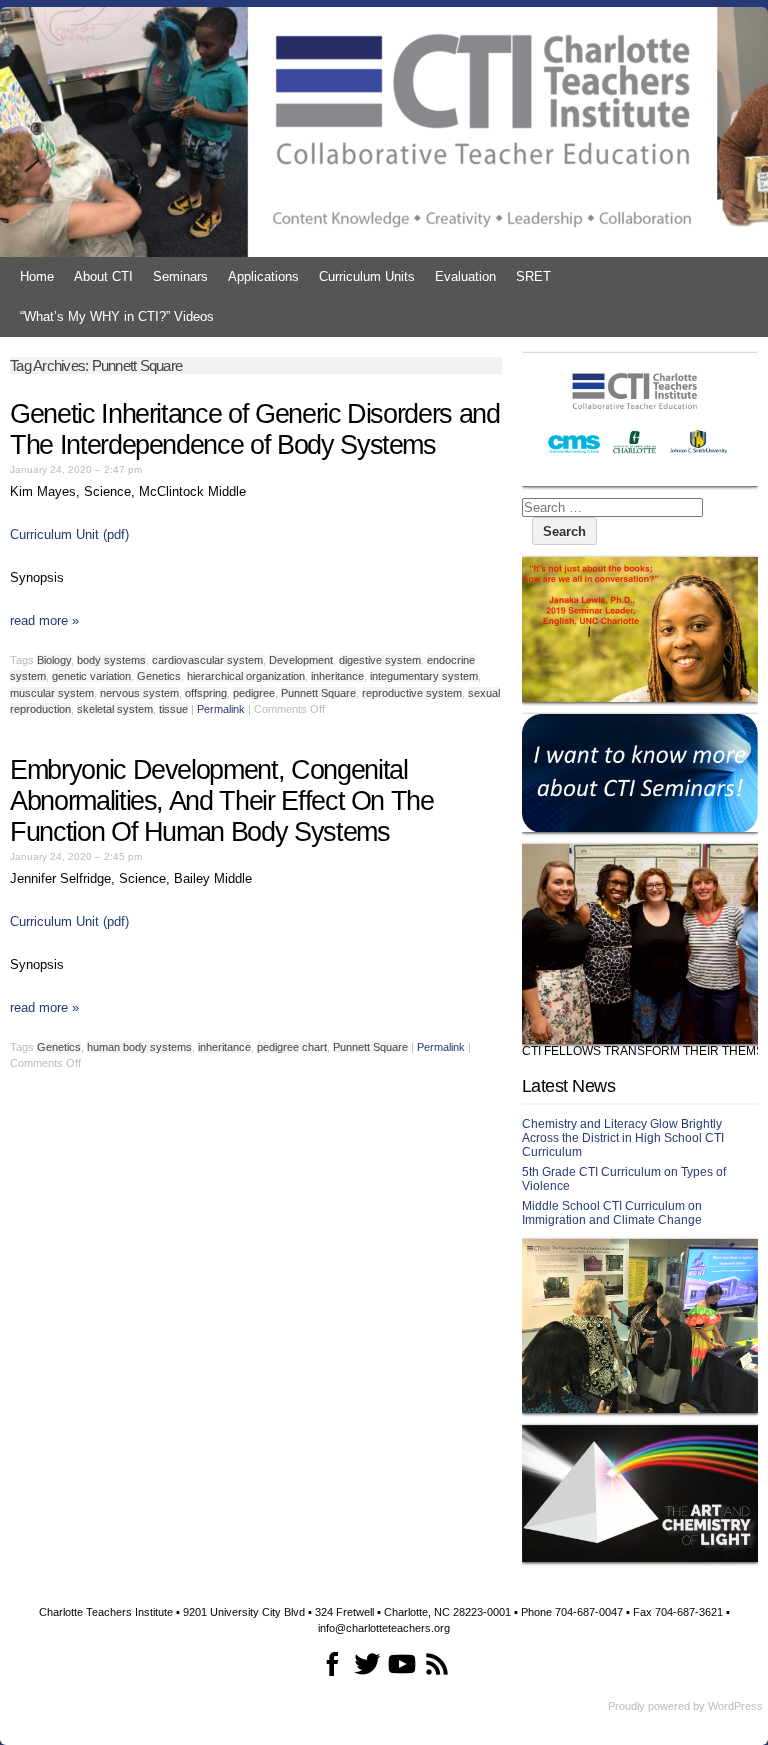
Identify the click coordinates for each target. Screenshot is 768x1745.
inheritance (337, 676)
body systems (111, 660)
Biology (54, 660)
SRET (533, 276)
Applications (263, 276)
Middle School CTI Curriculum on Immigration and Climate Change (612, 1213)
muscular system (52, 693)
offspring (206, 693)
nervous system (139, 693)
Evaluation (465, 276)
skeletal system (115, 709)
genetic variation (91, 676)
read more (44, 620)
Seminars (180, 276)
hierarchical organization (246, 676)
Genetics (159, 676)
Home (37, 276)
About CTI (103, 276)
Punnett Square (318, 693)
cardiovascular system (207, 660)
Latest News (568, 1086)
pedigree (254, 693)
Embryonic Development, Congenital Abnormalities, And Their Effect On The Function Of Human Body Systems (222, 801)
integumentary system (424, 676)
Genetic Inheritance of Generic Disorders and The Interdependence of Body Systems (255, 429)
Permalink (221, 709)
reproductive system (412, 693)
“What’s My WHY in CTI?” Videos (117, 316)
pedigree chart (292, 1047)
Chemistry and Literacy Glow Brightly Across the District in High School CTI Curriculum (623, 1138)
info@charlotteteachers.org (384, 1628)
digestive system (380, 660)
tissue (173, 709)
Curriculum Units (367, 276)
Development (301, 660)
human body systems (139, 1047)
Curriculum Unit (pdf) (69, 534)
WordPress (735, 1706)
